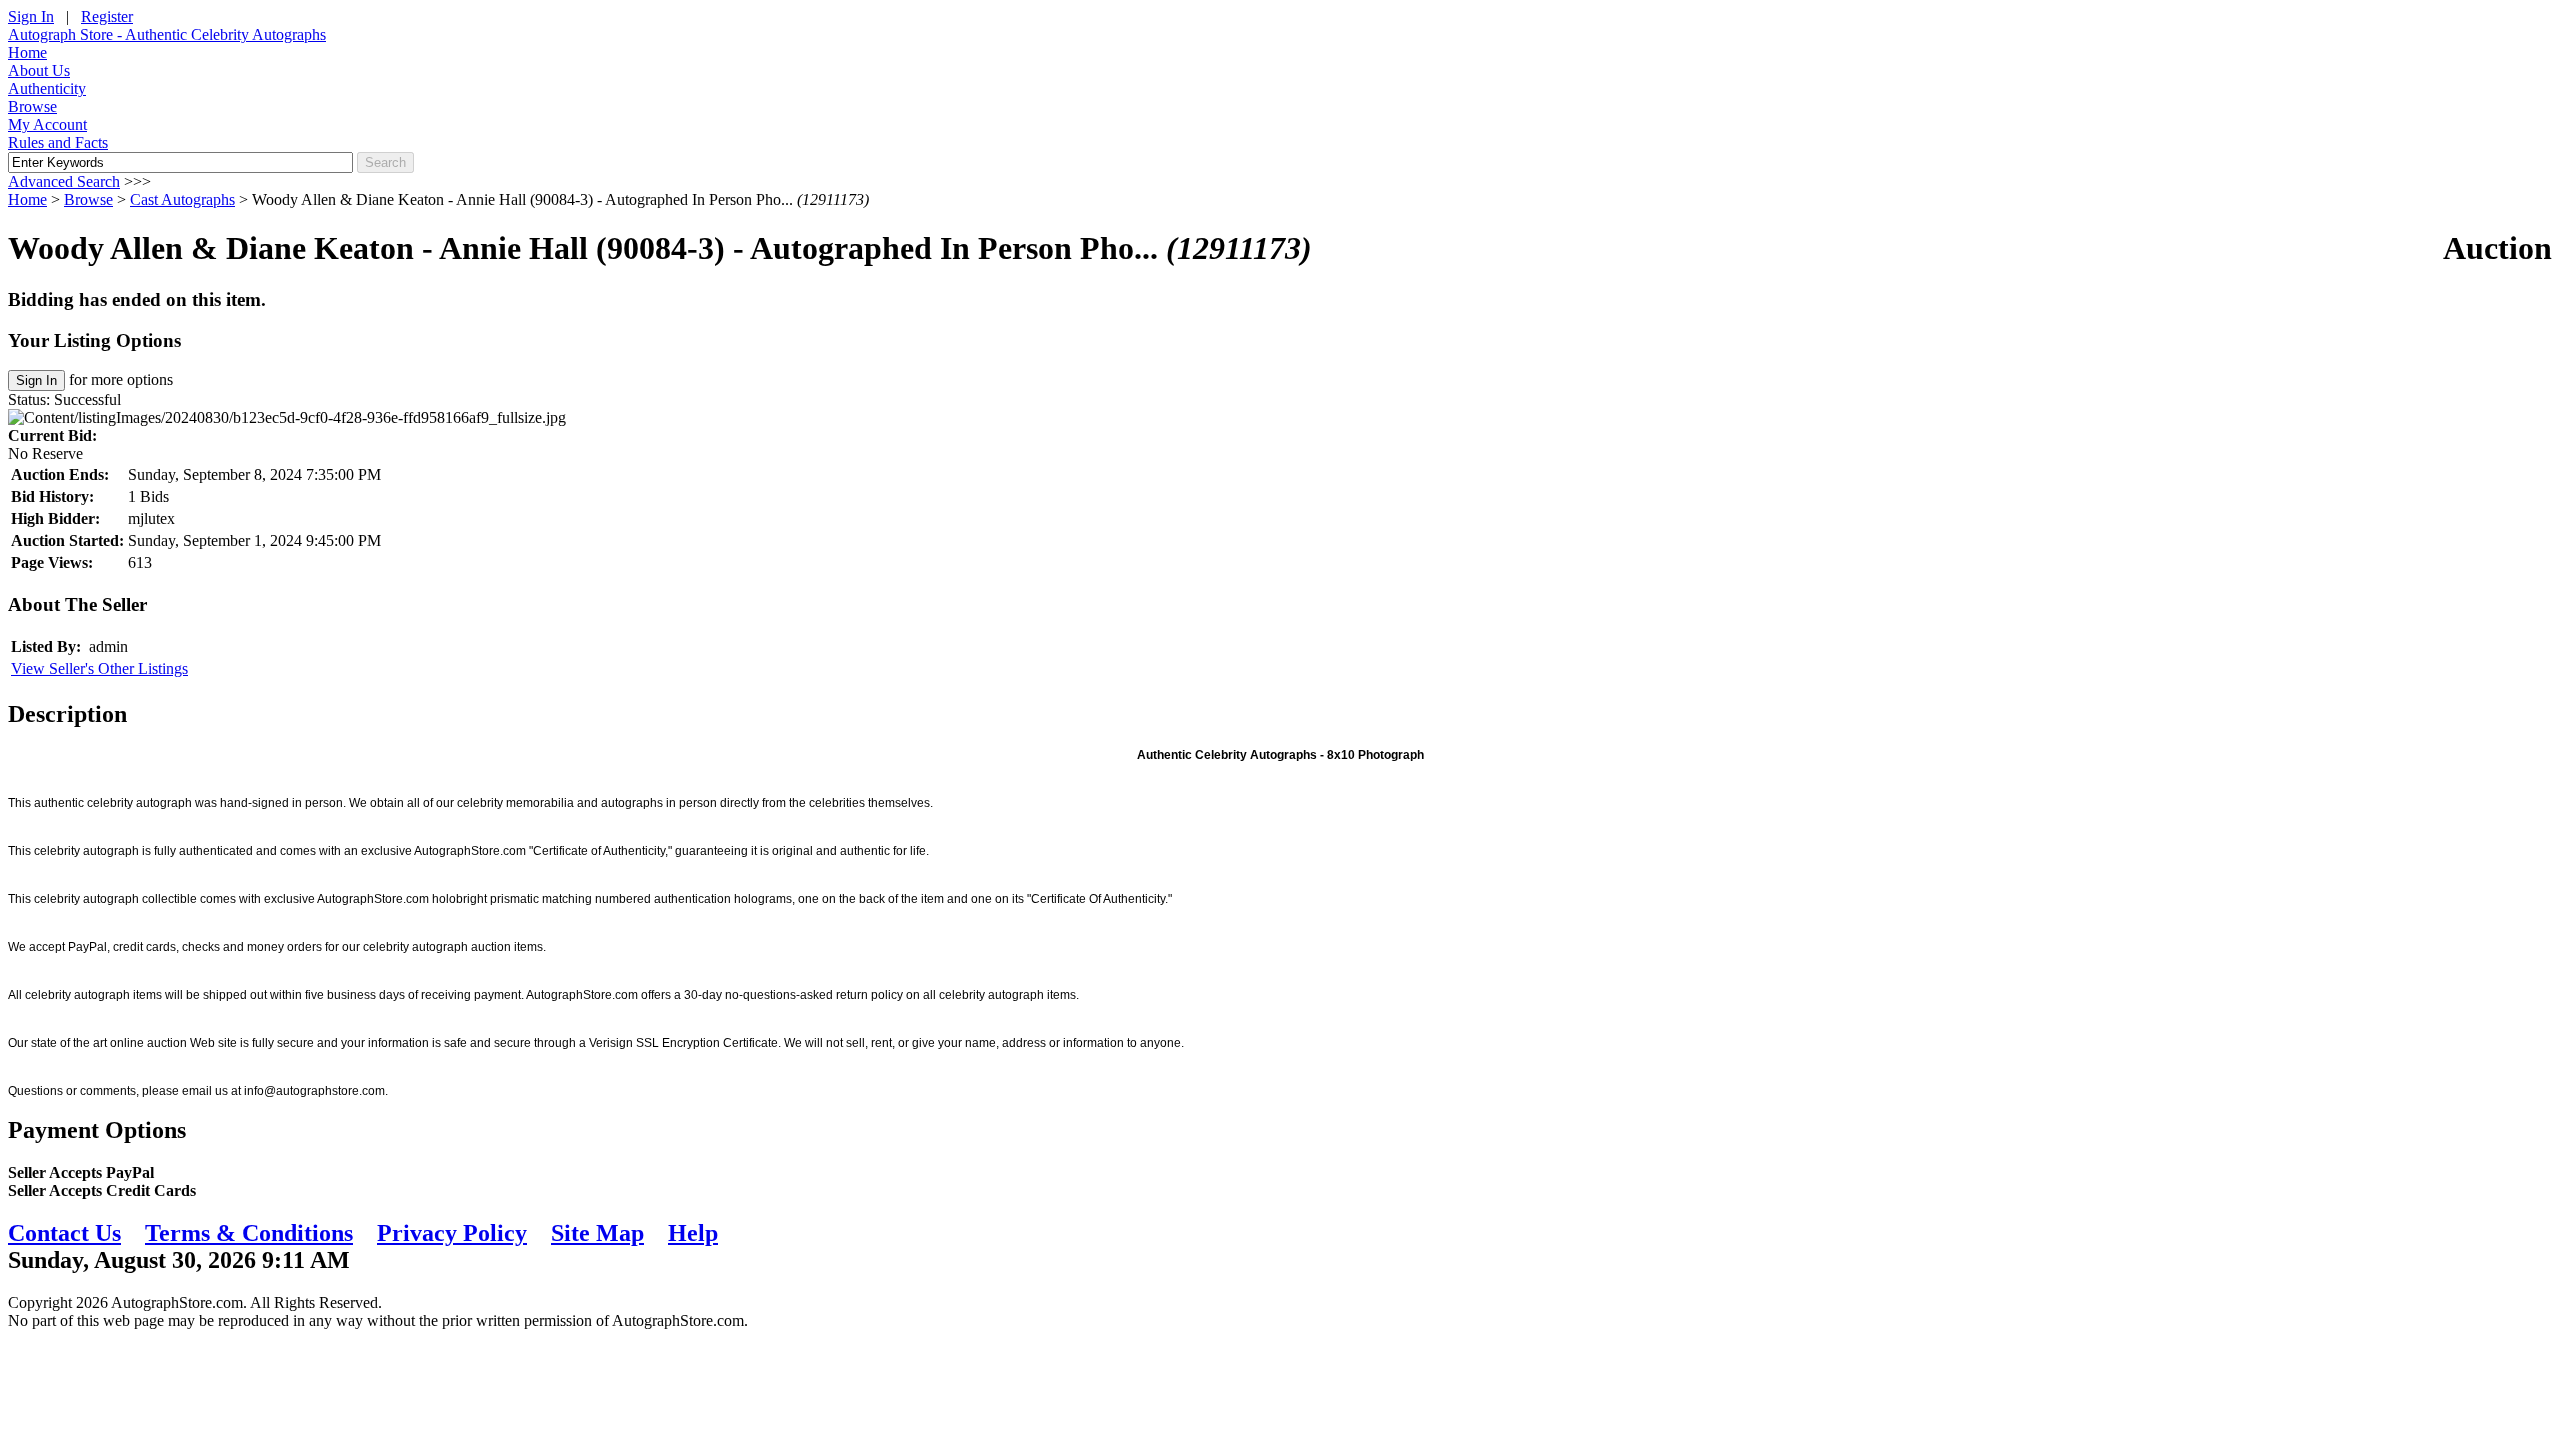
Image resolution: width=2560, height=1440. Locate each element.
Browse (32, 106)
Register (107, 16)
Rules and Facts (58, 142)
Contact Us (64, 1233)
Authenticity (47, 88)
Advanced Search (64, 181)
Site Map (597, 1233)
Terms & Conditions (249, 1233)
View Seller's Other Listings (99, 668)
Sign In (31, 16)
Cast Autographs (182, 199)
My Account (47, 124)
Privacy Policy (452, 1233)
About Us (39, 70)
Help (693, 1233)
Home (27, 52)
